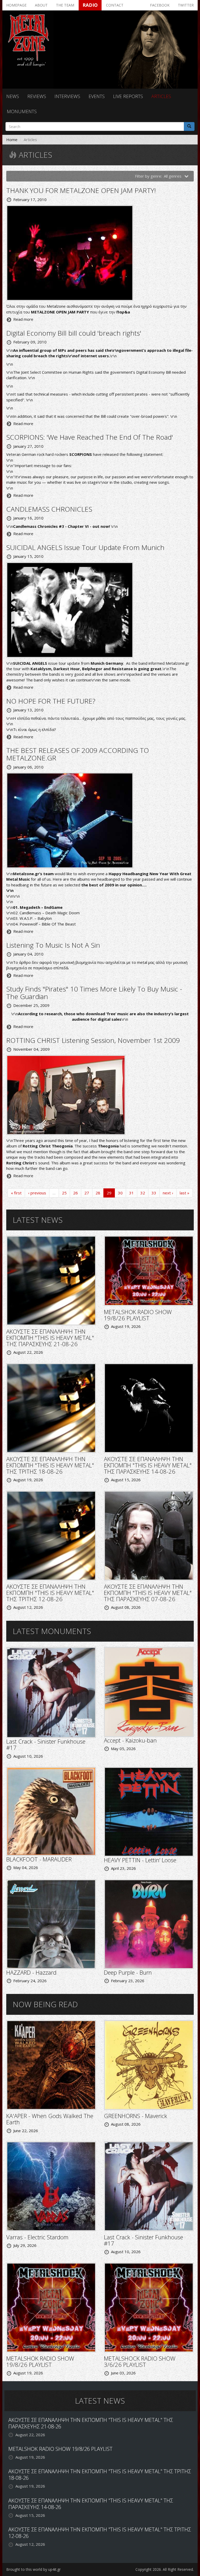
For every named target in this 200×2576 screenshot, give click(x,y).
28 (98, 1193)
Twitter (186, 5)
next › (168, 1193)
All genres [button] (173, 176)
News (13, 96)
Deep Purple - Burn (128, 1972)
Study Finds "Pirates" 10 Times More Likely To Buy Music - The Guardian (94, 993)
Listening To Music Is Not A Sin (53, 945)
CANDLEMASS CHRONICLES (49, 509)
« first (16, 1193)
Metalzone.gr (177, 663)
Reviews (37, 96)
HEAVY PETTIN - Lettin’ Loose (140, 1860)
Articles (161, 96)
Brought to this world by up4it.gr (33, 2569)
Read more (23, 319)
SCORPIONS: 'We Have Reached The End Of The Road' (90, 437)
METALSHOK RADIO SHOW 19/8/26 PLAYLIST (138, 1315)
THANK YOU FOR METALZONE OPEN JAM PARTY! (81, 190)
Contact (115, 5)
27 (87, 1193)
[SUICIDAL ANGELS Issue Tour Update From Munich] (70, 609)
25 (64, 1193)
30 (120, 1193)
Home (12, 140)
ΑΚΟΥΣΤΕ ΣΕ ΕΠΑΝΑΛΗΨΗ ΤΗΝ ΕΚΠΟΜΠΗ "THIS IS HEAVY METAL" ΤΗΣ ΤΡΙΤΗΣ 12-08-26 (50, 1593)
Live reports (128, 96)
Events (97, 96)
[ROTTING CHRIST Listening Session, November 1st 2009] (66, 1095)
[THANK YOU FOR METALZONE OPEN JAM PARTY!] (70, 252)
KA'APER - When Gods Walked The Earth (50, 2119)
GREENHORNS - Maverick (136, 2116)
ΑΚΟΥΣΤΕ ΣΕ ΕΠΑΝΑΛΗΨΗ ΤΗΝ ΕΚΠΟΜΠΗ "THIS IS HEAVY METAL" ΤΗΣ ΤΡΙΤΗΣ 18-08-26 (50, 1465)
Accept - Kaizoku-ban (130, 1740)
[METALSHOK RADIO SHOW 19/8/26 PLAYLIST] (149, 1270)
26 (76, 1193)
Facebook (160, 5)
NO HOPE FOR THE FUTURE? (51, 701)
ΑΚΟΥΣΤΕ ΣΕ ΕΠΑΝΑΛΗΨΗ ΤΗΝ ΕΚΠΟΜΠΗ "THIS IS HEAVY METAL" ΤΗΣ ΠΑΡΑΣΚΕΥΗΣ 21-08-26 (50, 1338)
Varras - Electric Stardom (37, 2237)
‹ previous (37, 1193)
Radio (90, 5)
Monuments (22, 111)
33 (154, 1193)
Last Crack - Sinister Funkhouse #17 (46, 1744)
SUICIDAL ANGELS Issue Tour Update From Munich (85, 547)
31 (132, 1193)
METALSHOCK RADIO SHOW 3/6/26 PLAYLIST (140, 2361)
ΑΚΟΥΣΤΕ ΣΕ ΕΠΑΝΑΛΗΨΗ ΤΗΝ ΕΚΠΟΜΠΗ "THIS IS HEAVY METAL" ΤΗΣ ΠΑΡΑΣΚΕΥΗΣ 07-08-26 (148, 1593)
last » (185, 1193)
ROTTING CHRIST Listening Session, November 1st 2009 (93, 1040)
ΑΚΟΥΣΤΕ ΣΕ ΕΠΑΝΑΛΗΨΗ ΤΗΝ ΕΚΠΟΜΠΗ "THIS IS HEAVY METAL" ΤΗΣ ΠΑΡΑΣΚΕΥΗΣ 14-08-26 (148, 1465)
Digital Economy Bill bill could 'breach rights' (74, 333)
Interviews (67, 96)
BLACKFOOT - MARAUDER (39, 1859)
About (41, 5)
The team (65, 5)
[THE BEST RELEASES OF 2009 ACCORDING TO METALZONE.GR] (70, 820)
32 (143, 1193)
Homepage (16, 5)
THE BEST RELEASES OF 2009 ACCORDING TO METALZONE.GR (78, 754)
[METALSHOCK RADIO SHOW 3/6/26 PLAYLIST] (149, 2307)
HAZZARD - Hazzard (31, 1972)
